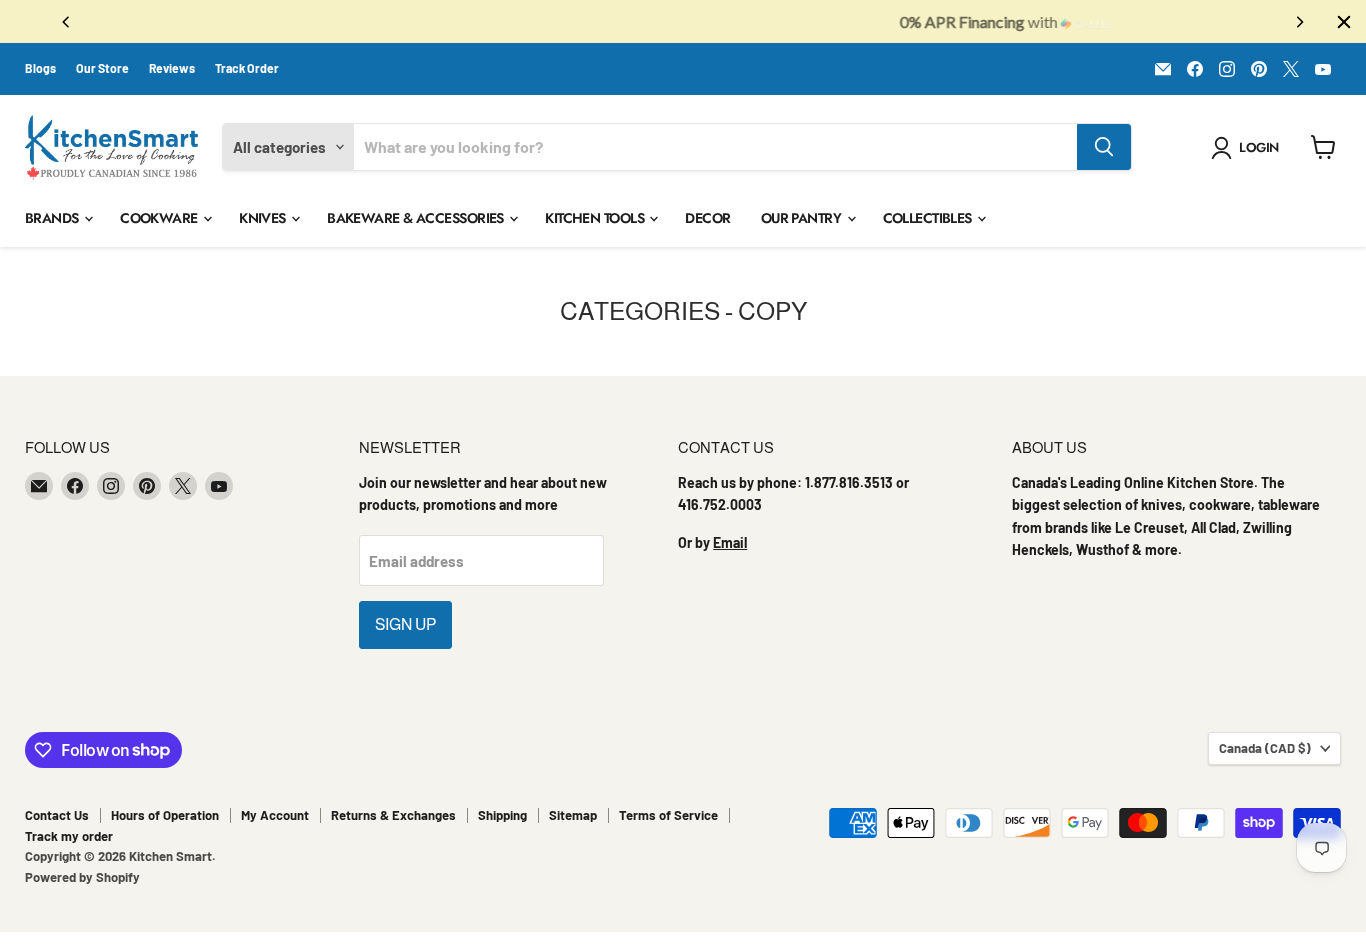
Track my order (69, 836)
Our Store (102, 68)
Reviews (172, 68)
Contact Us (57, 815)
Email (730, 542)
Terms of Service (668, 815)
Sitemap (573, 815)
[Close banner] (1344, 22)
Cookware (160, 218)
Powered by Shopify (82, 877)
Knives (264, 218)
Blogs (40, 68)
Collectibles (929, 218)
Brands (53, 218)
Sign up (405, 624)
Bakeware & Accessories (417, 218)
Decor (707, 218)
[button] (1248, 148)
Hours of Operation (165, 815)
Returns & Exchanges (393, 815)
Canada (1265, 748)
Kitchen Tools (596, 218)
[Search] (1104, 147)
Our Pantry (803, 218)
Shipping (502, 815)
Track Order (247, 68)
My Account (275, 815)
